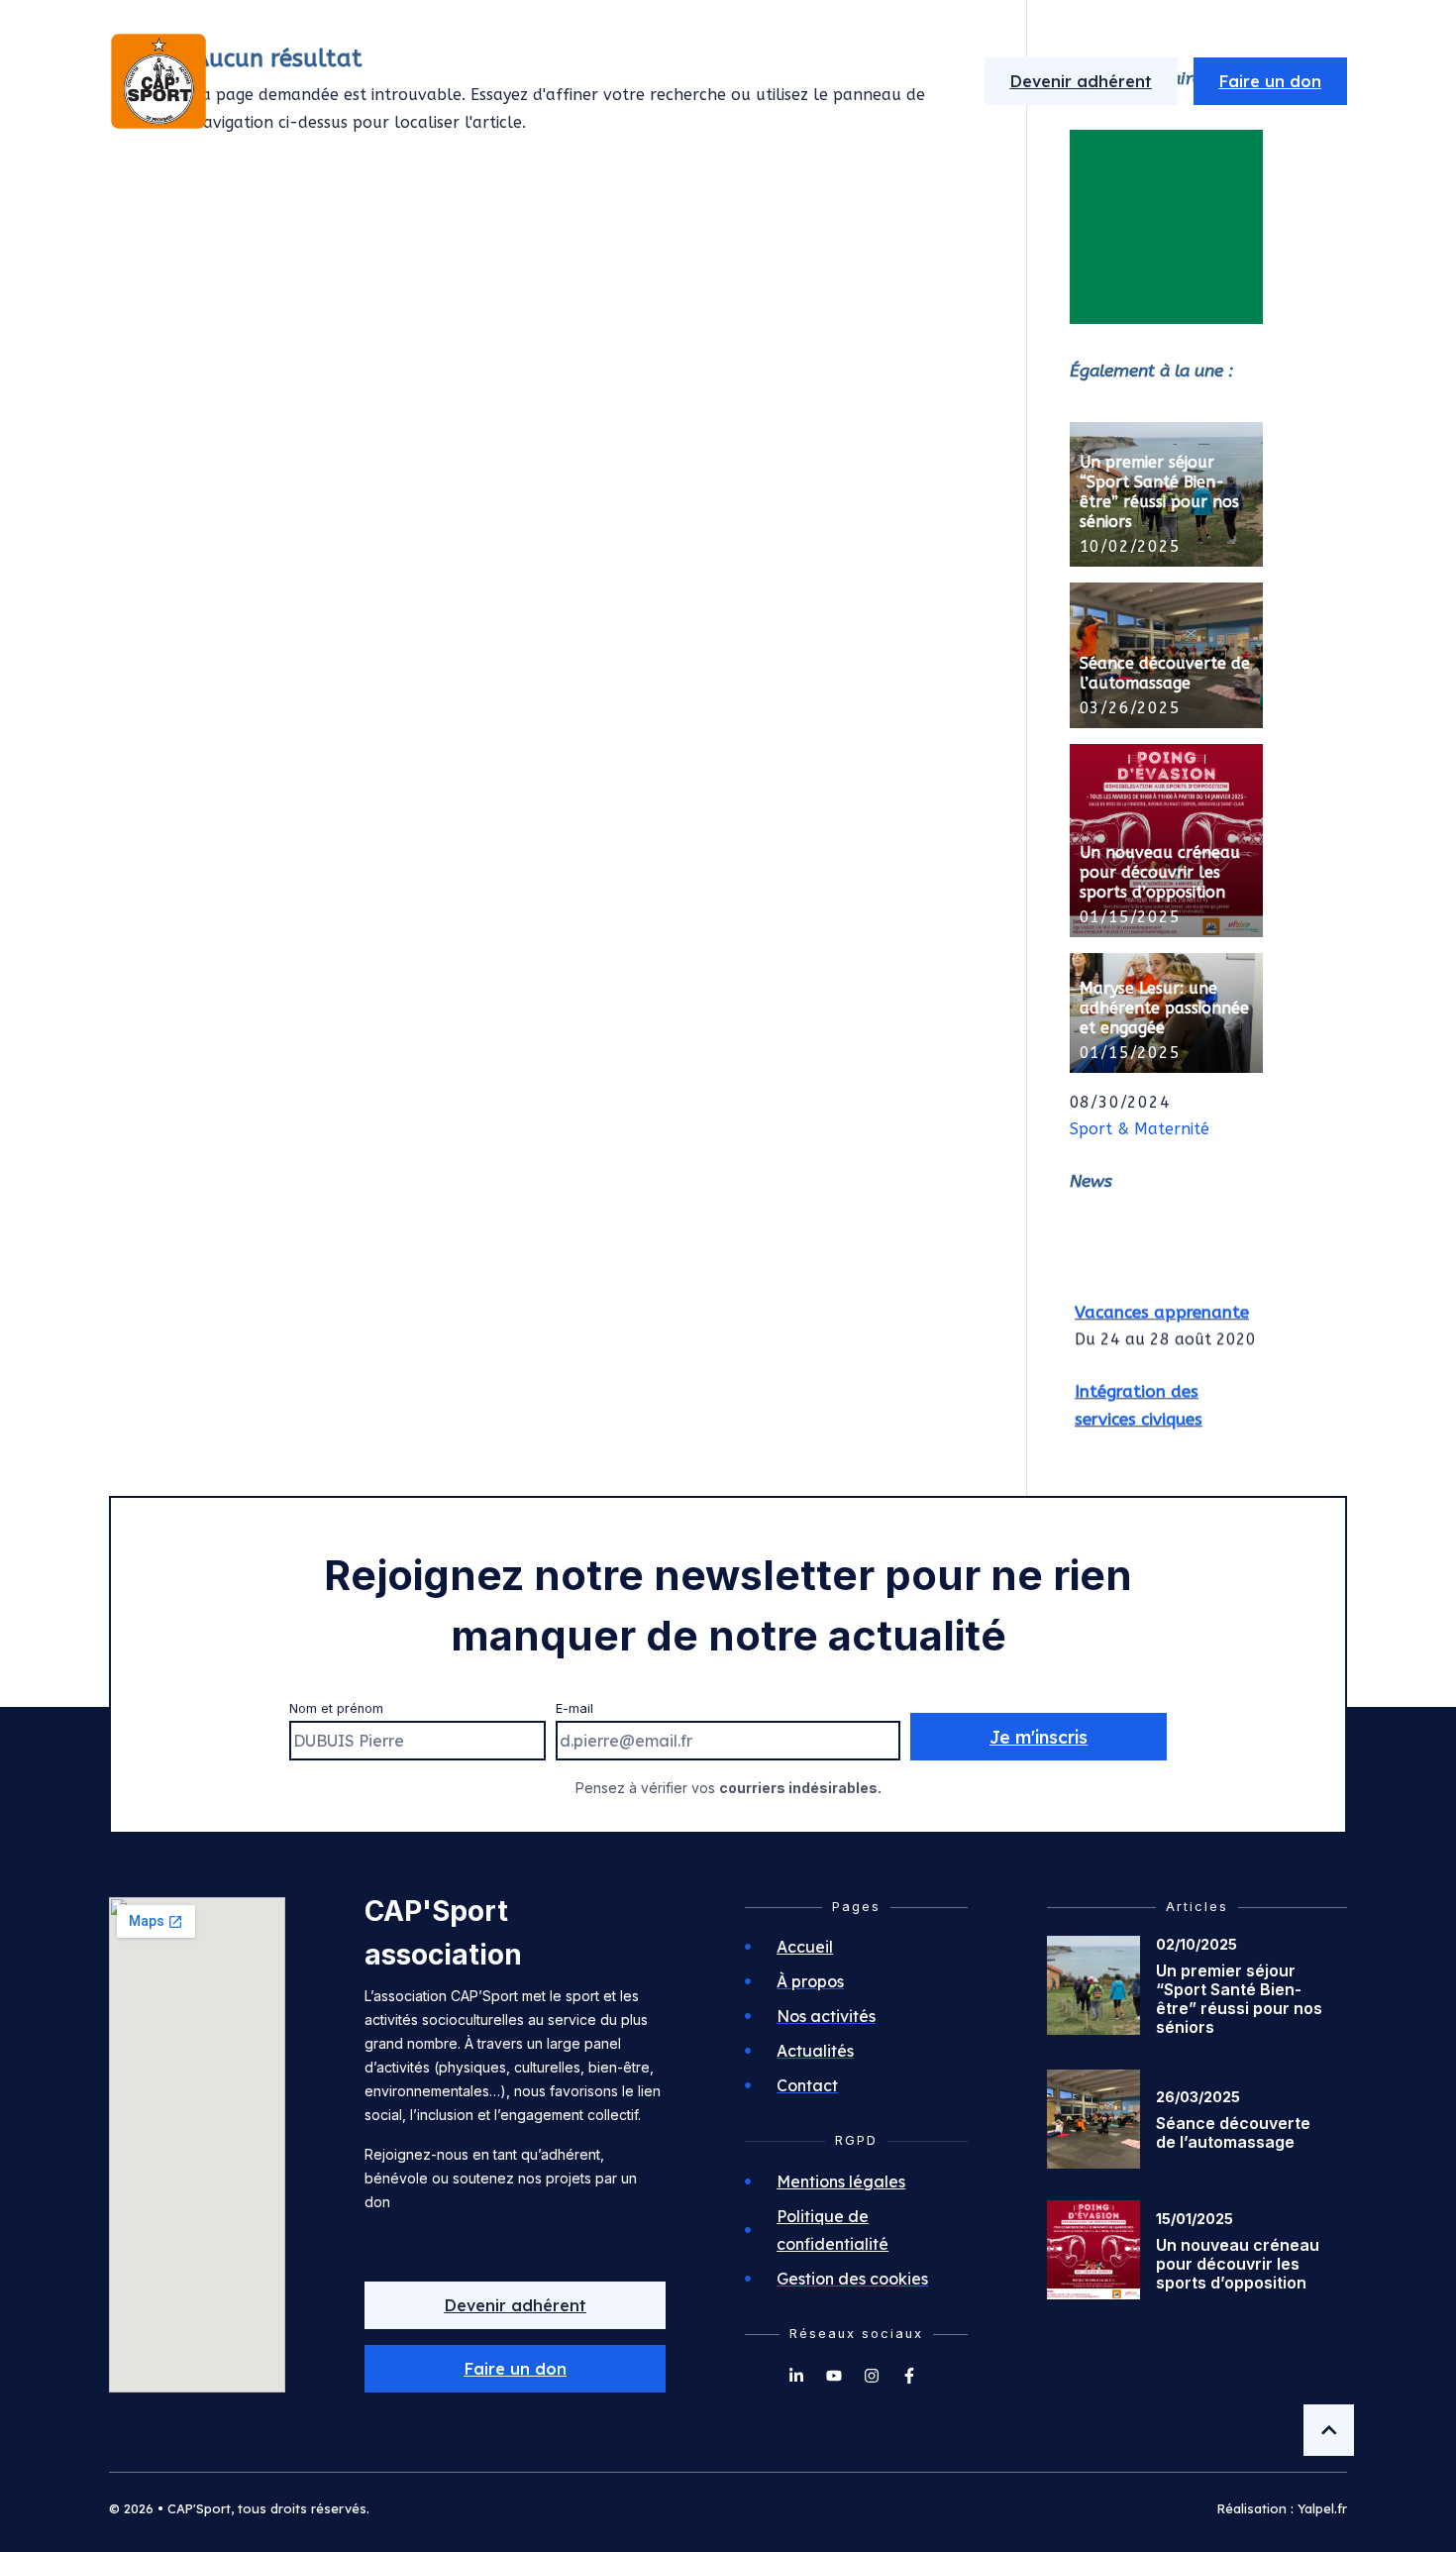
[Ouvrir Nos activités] (740, 81)
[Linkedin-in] (796, 2376)
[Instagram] (872, 2376)
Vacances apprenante (1162, 1306)
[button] (515, 2369)
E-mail (574, 1708)
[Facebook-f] (909, 2376)
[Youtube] (834, 2376)
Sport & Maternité (1140, 1129)
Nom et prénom (336, 1708)
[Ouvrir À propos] (579, 81)
